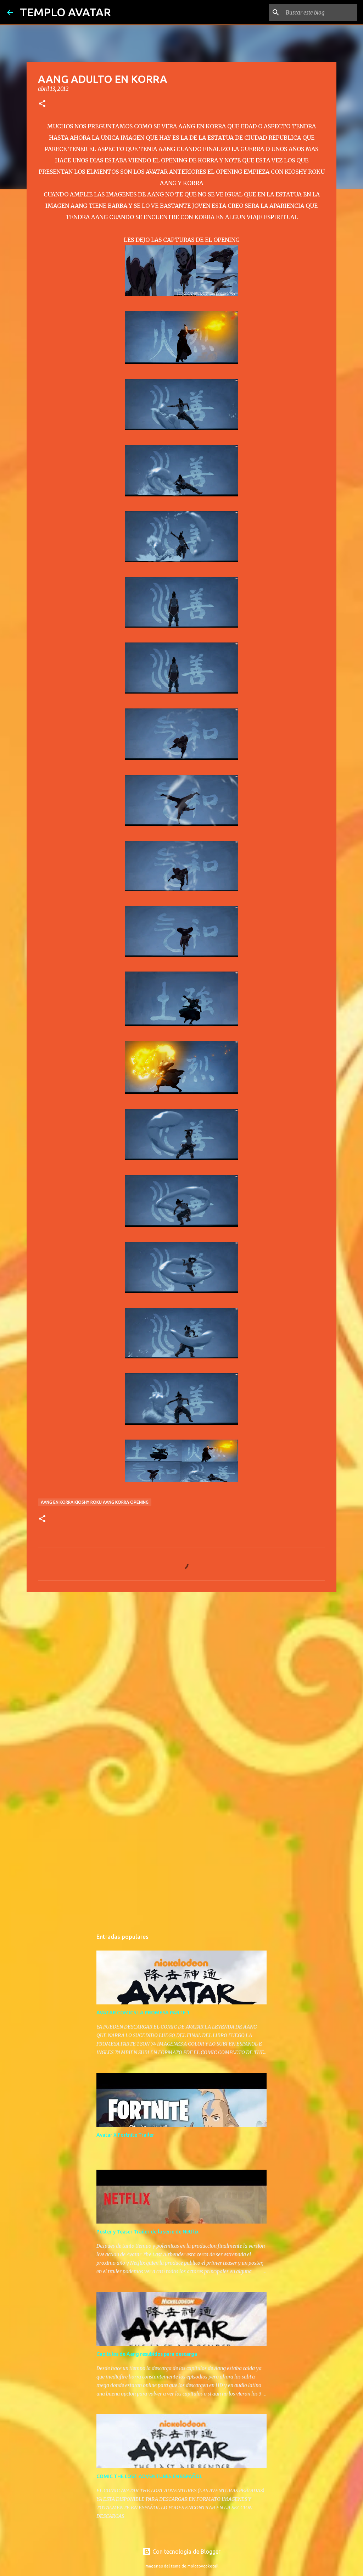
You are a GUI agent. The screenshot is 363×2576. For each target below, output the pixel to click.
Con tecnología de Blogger (186, 2552)
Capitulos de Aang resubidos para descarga (147, 2354)
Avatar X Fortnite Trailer (125, 2135)
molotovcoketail (203, 2566)
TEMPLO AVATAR (65, 12)
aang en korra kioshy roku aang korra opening (95, 1502)
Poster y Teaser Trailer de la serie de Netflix (147, 2232)
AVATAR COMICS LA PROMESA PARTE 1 (143, 2013)
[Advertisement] (181, 1652)
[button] (42, 104)
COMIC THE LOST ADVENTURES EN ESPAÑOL (149, 2476)
